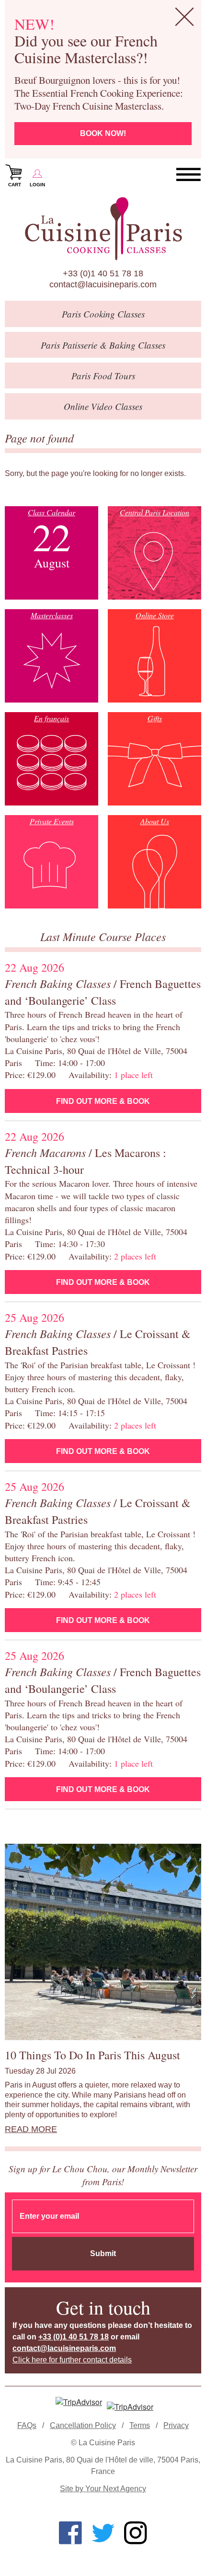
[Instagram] (136, 2533)
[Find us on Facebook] (70, 2533)
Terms (140, 2425)
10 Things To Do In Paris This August (92, 2055)
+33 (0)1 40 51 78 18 (103, 273)
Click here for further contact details (72, 2360)
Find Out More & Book (103, 1101)
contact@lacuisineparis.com (103, 284)
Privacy (176, 2425)
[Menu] (189, 175)
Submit (103, 2253)
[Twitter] (103, 2533)
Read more (31, 2129)
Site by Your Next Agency (103, 2489)
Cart (15, 185)
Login (37, 185)
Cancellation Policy (83, 2425)
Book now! (103, 133)
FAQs (27, 2425)
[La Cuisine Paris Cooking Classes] (103, 229)
